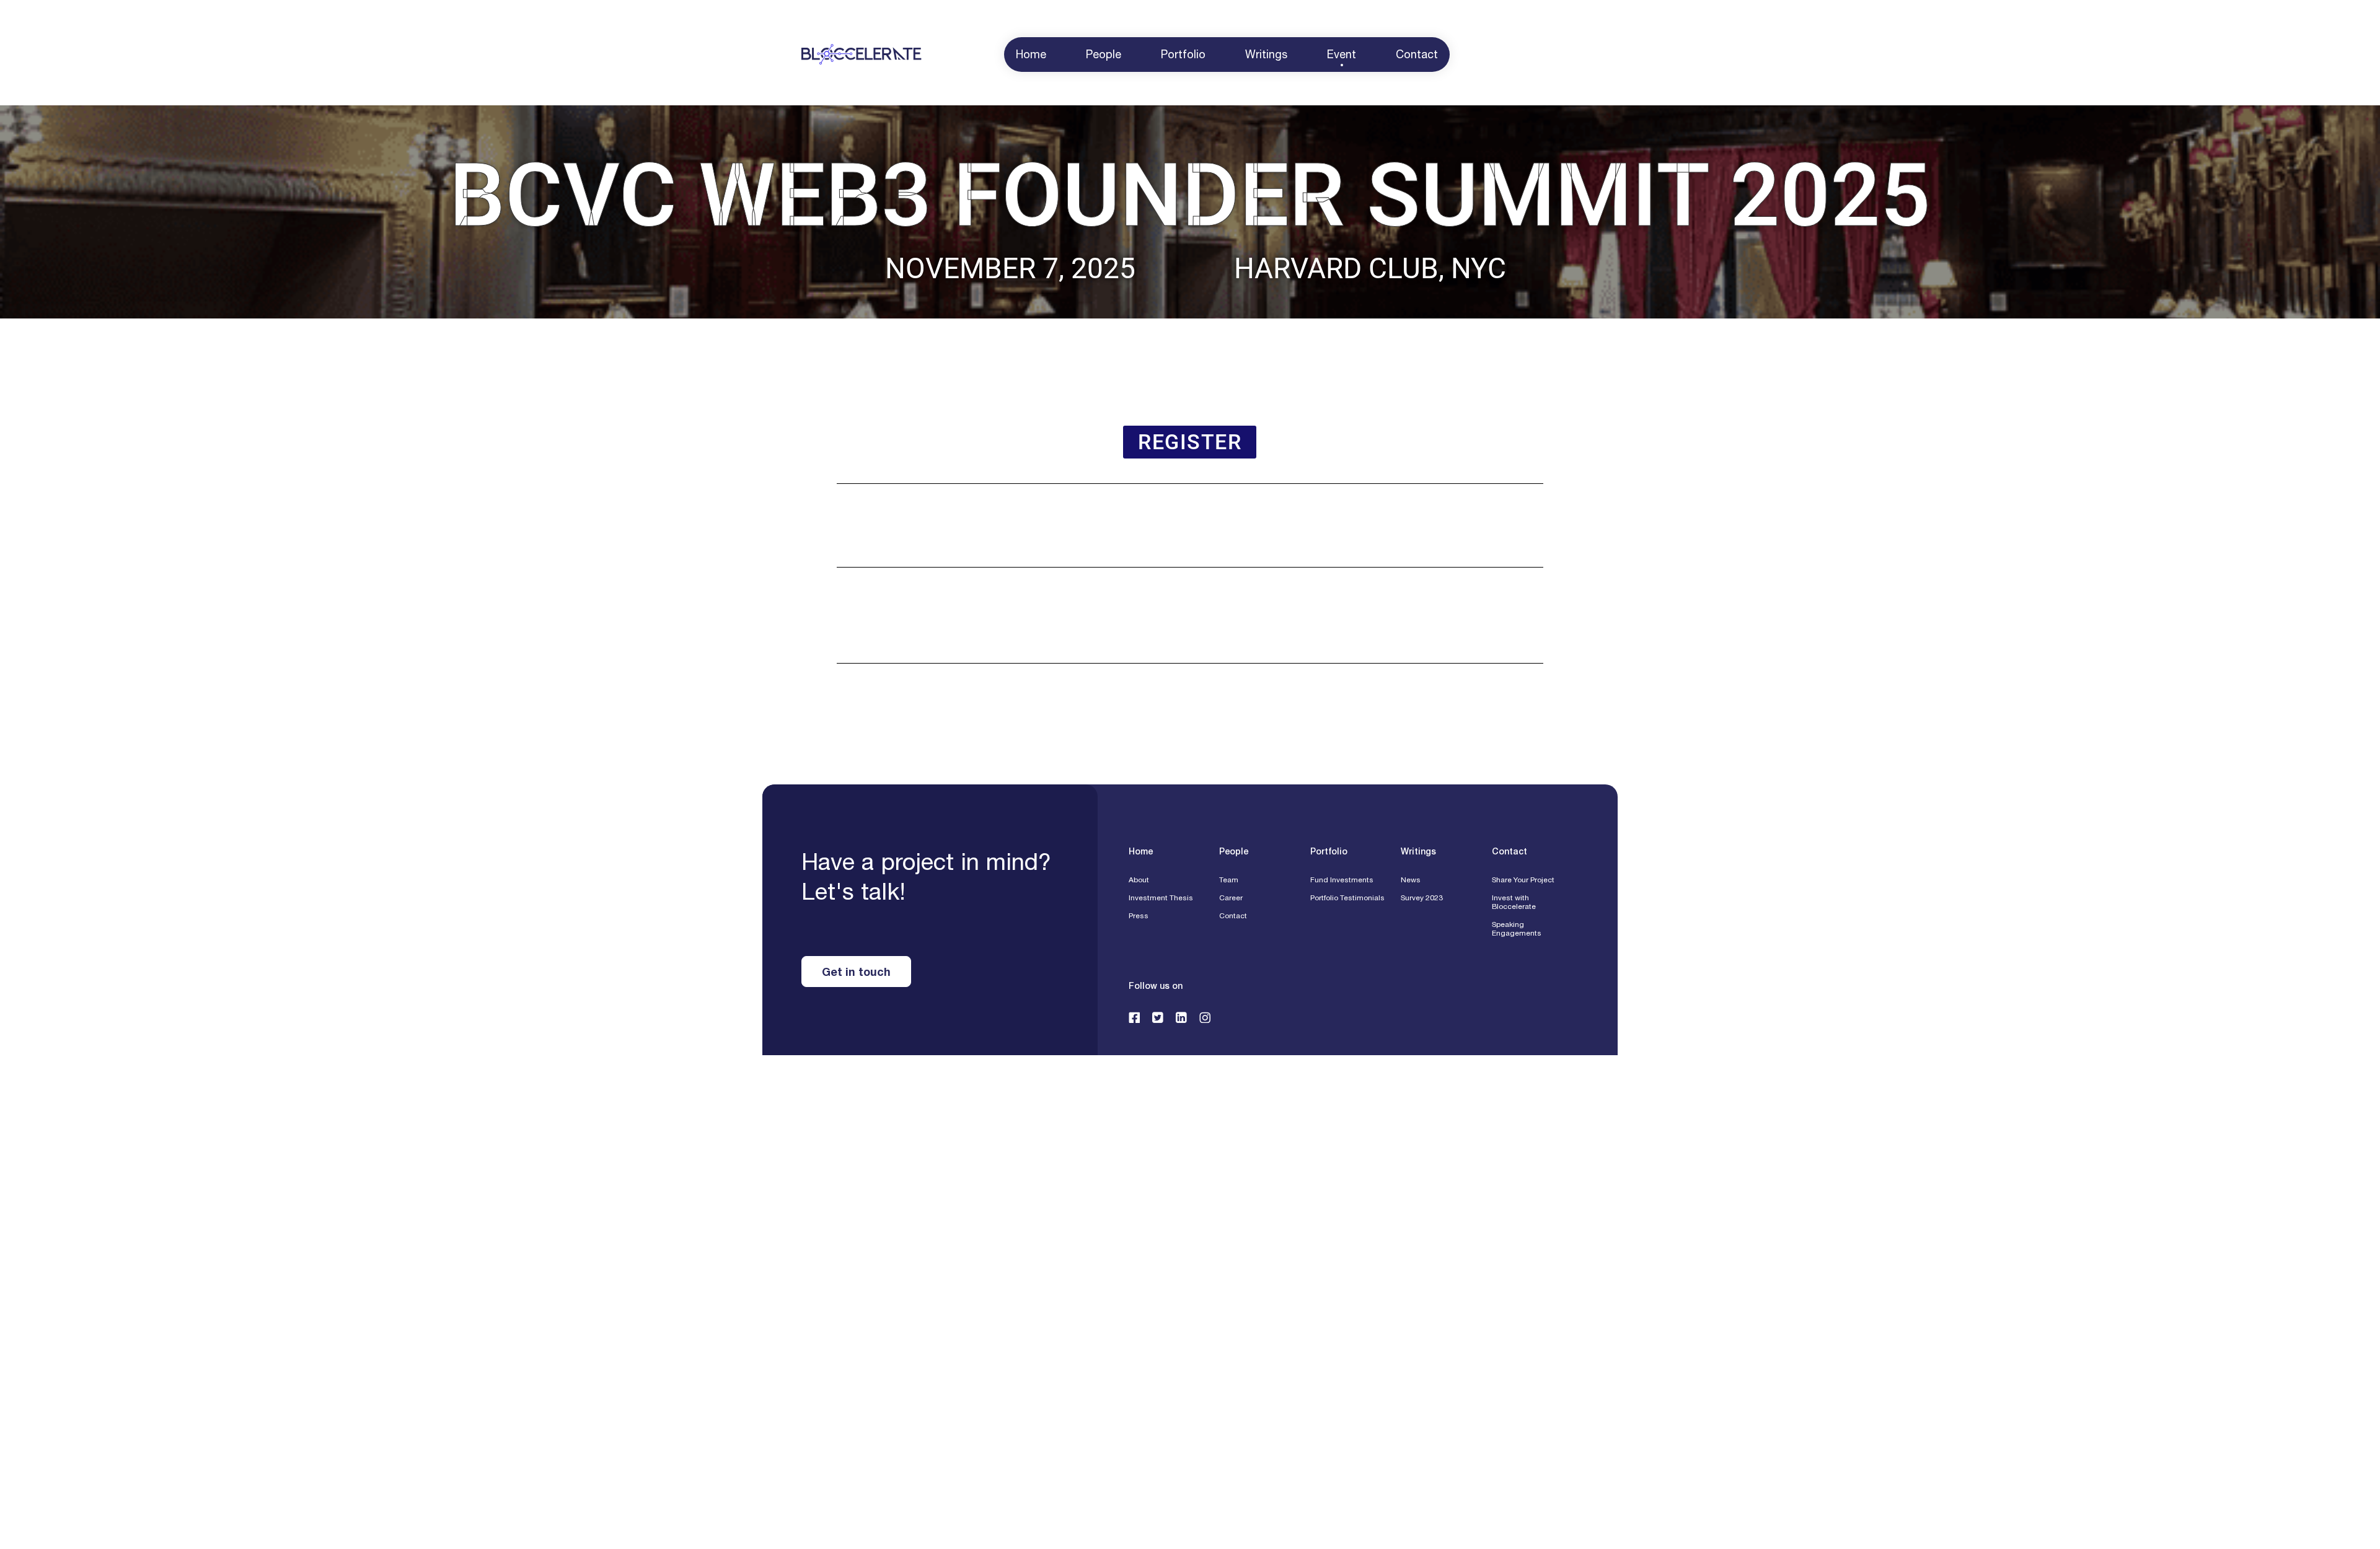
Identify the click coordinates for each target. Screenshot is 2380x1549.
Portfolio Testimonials (1347, 898)
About (1139, 880)
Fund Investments (1342, 880)
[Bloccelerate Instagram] (1205, 1017)
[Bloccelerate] (862, 55)
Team (1229, 880)
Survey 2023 (1422, 898)
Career (1231, 898)
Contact (1233, 916)
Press (1139, 916)
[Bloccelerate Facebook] (1134, 1017)
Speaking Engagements (1517, 929)
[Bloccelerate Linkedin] (1181, 1017)
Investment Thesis (1161, 898)
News (1411, 880)
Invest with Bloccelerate (1514, 902)
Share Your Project (1523, 880)
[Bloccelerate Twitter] (1158, 1017)
